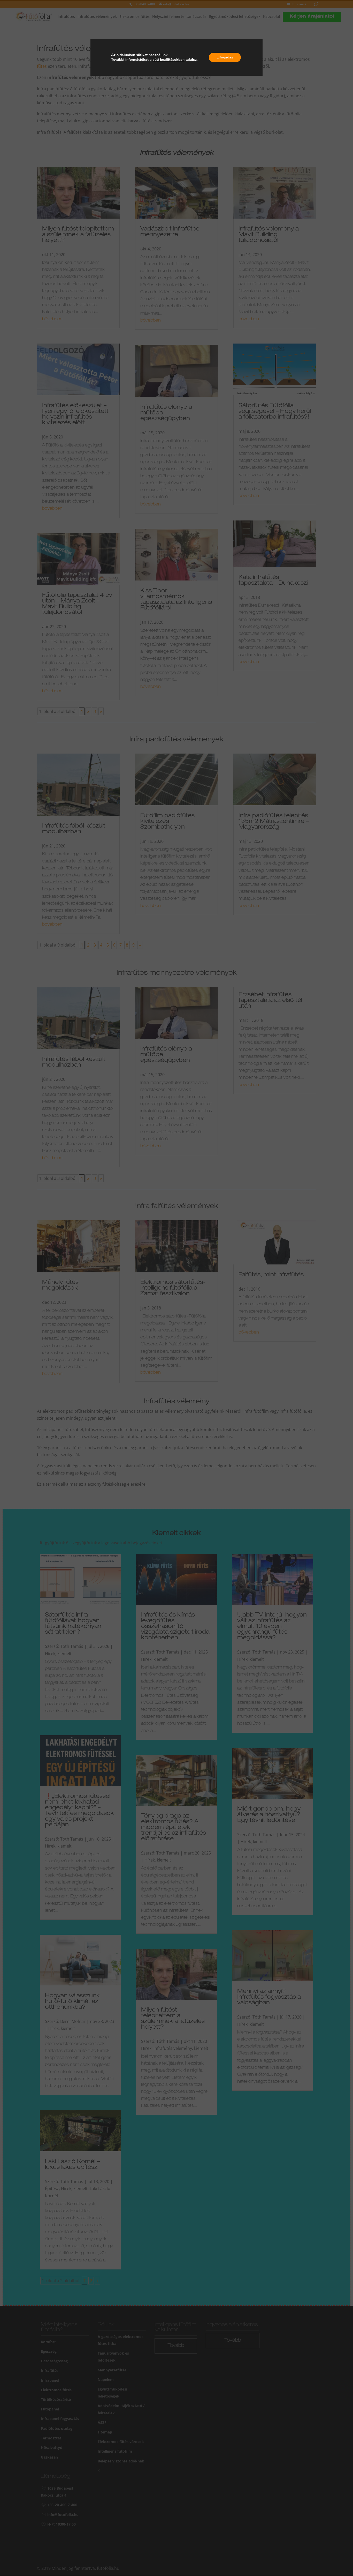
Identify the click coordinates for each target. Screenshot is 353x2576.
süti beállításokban (169, 60)
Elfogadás (225, 57)
